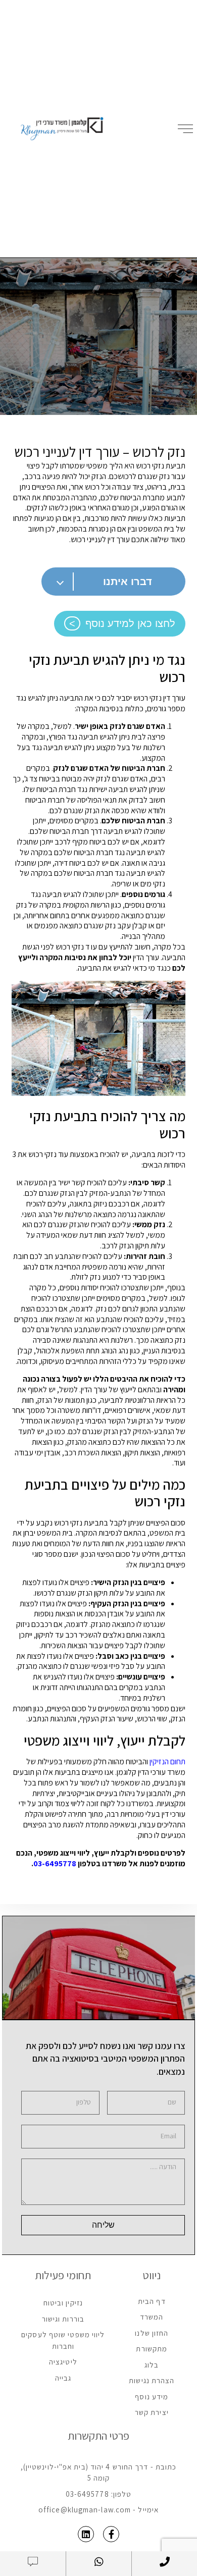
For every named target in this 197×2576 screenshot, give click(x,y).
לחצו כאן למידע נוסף (130, 623)
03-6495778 (55, 1863)
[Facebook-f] (111, 2534)
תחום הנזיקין (167, 1762)
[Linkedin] (86, 2534)
